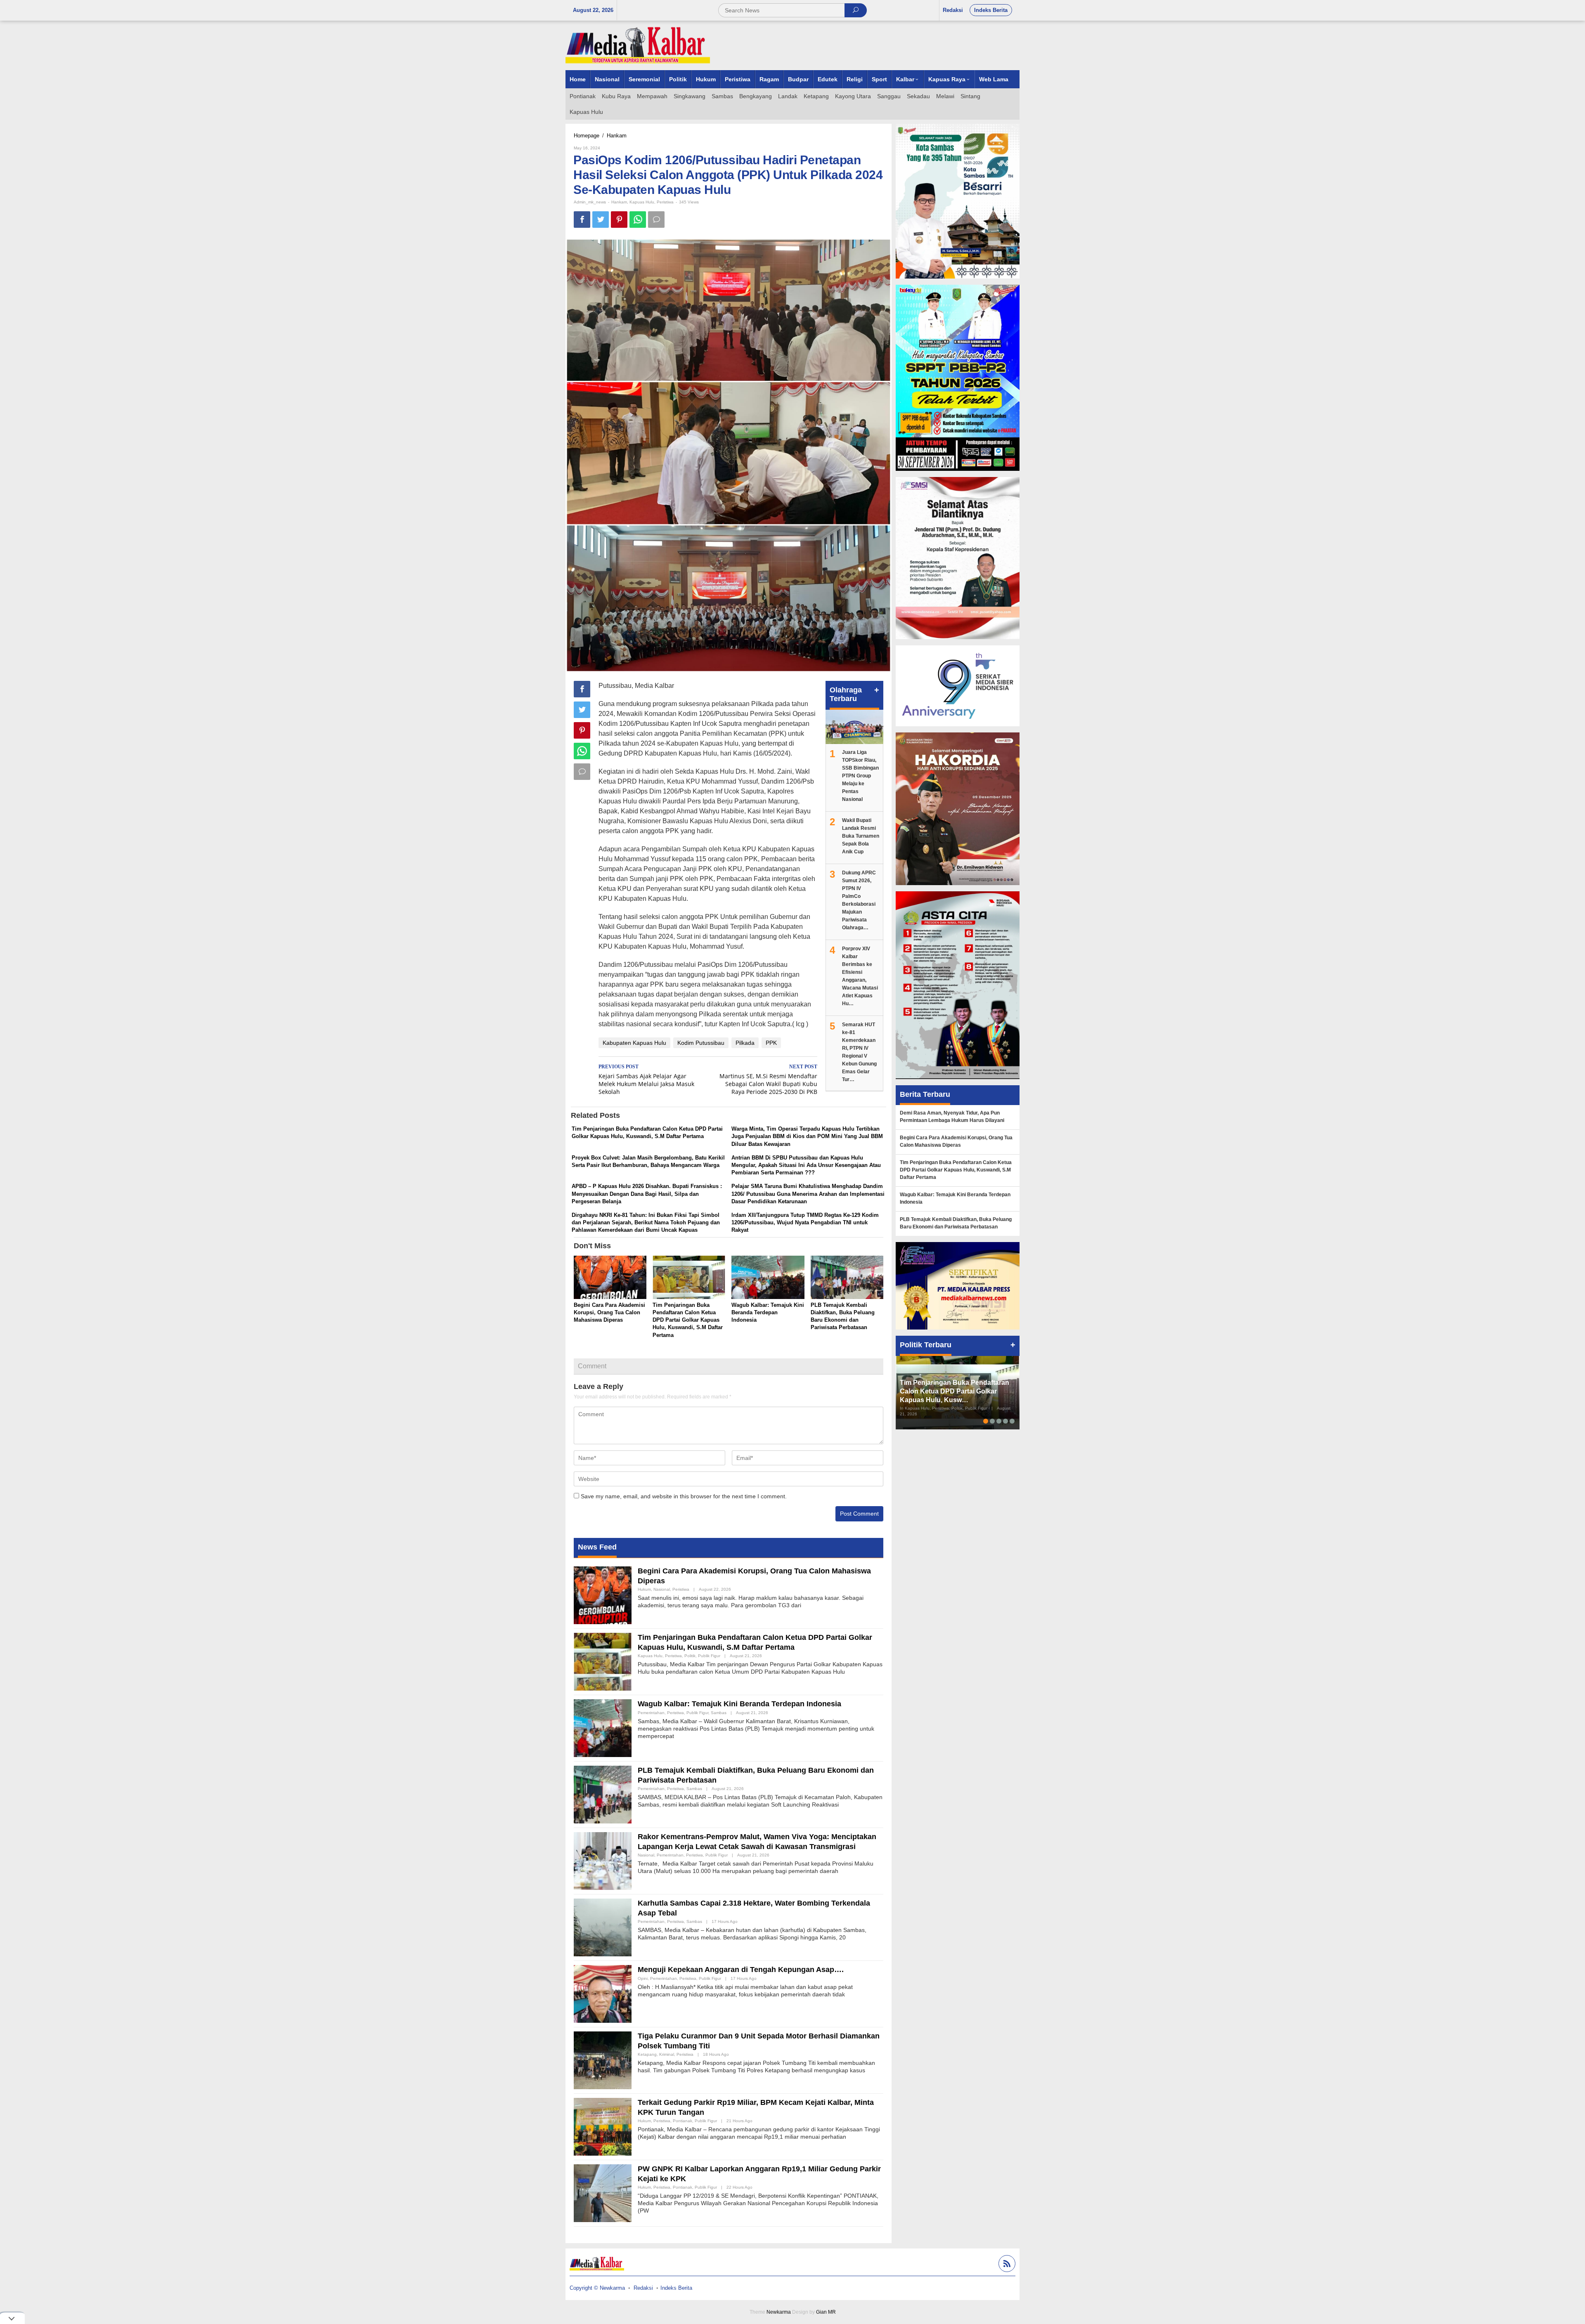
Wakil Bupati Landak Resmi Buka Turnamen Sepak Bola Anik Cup (861, 836)
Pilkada (745, 1043)
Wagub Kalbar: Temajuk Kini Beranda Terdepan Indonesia (768, 1312)
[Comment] (656, 220)
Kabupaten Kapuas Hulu (634, 1043)
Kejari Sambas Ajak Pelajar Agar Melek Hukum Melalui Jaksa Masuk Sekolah (646, 1080)
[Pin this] (619, 220)
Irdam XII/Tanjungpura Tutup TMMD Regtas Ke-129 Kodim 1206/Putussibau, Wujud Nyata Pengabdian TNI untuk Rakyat (805, 1222)
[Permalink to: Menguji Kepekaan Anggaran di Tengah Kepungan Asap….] (603, 1993)
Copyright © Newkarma (597, 2288)
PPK (771, 1043)
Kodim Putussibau (701, 1043)
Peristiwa (665, 202)
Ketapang (647, 2054)
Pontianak (682, 2121)
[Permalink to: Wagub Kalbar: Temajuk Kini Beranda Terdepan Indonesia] (768, 1278)
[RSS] (1006, 2265)
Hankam (619, 202)
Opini (643, 1978)
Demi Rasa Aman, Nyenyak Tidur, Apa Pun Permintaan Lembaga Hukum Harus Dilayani (952, 1117)
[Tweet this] (601, 220)
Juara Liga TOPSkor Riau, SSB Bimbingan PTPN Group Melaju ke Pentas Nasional (860, 776)
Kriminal (667, 2054)
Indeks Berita (676, 2288)
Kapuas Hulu (642, 202)
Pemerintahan (651, 1713)
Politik (690, 1656)
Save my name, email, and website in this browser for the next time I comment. (684, 1496)
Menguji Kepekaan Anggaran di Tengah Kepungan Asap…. (741, 1970)
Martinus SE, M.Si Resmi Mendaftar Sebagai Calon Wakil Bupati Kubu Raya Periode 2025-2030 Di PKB (768, 1080)
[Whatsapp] (638, 220)
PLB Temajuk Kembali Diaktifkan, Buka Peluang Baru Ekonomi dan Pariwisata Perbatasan (956, 1223)
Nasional (662, 1589)
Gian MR (826, 2312)
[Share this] (582, 220)
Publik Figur (709, 1656)
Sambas (719, 1713)
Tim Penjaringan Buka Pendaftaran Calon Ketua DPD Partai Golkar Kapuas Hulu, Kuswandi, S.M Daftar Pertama (688, 1320)
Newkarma (779, 2312)
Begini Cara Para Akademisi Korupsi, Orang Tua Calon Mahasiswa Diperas (609, 1312)
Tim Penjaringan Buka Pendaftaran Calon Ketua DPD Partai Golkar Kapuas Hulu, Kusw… (955, 1391)
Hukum (644, 1589)
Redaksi (643, 2288)
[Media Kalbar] (638, 45)
